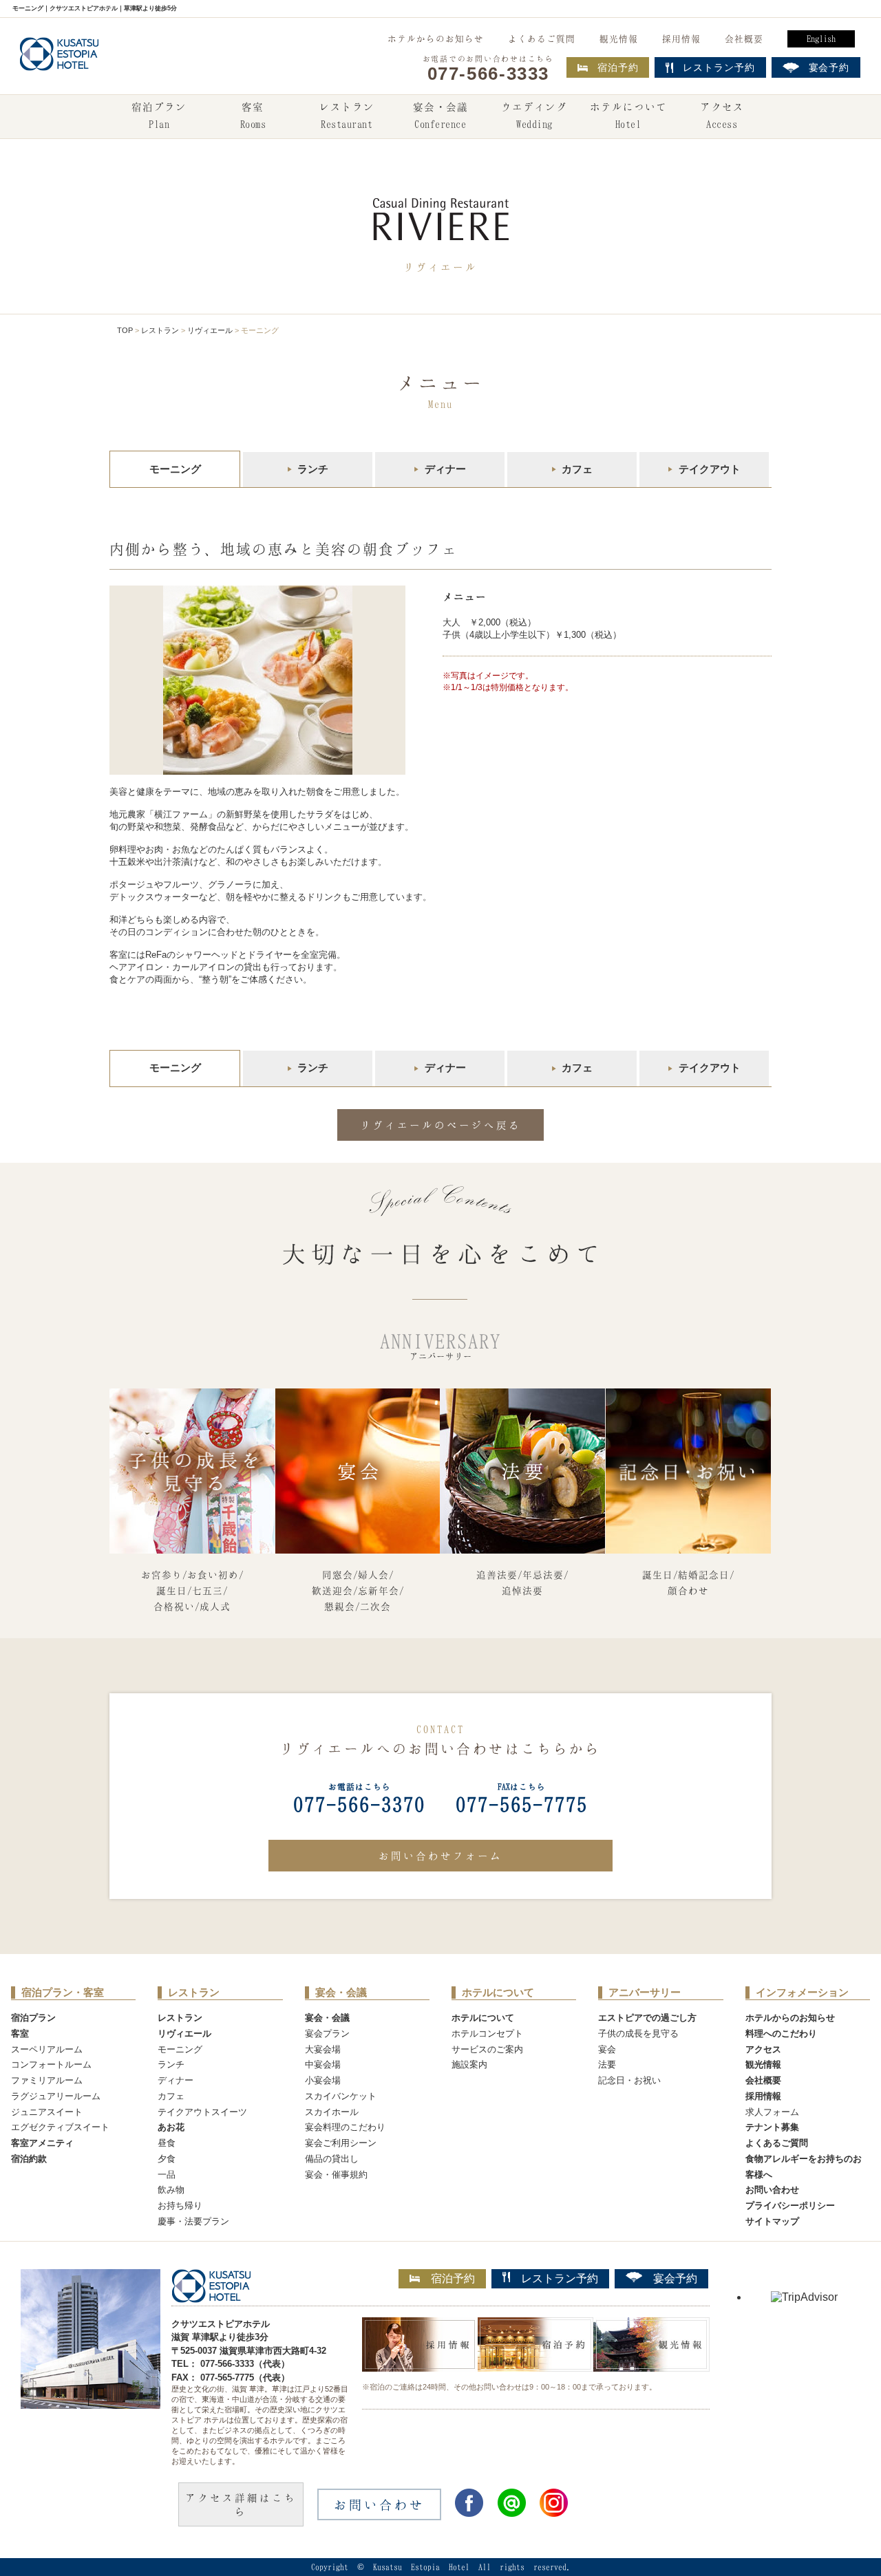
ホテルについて (628, 115)
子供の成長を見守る (638, 2033)
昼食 (167, 2143)
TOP (125, 330)
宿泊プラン (159, 115)
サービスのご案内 (487, 2049)
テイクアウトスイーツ (202, 2112)
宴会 (607, 2049)
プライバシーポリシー (790, 2205)
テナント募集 (772, 2127)
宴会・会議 (440, 115)
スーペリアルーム (47, 2049)
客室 (253, 115)
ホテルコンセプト (487, 2033)
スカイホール (332, 2112)
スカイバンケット (341, 2096)
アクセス (722, 115)
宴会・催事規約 (336, 2175)
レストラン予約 (560, 2278)
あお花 (171, 2127)
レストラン (347, 115)
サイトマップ (772, 2221)
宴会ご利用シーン (341, 2143)
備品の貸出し (332, 2159)
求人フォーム (772, 2112)
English (821, 39)
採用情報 (681, 39)
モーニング (180, 2049)
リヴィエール (210, 330)
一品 (167, 2175)
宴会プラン (327, 2033)
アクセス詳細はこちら (241, 2504)
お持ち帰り (180, 2205)
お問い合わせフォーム (440, 1856)
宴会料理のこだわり (345, 2127)
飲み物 (171, 2190)
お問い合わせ (772, 2190)
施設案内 (469, 2064)
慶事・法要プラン (193, 2221)
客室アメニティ (42, 2143)
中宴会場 (323, 2064)
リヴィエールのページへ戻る (440, 1125)
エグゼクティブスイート (60, 2127)
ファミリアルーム (47, 2080)
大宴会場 (323, 2049)
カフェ (577, 469)
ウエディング (534, 115)
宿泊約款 (29, 2159)
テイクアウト (710, 469)
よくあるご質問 (542, 39)
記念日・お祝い (629, 2080)
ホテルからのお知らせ (436, 39)
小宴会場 (323, 2080)
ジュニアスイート (47, 2112)
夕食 (167, 2159)
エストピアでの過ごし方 (647, 2018)
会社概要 (744, 39)
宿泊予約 (618, 67)
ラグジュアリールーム (56, 2096)
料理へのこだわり (781, 2033)
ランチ (313, 469)
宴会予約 (675, 2278)
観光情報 (619, 39)
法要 (607, 2064)
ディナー (445, 469)
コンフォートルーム (51, 2064)
